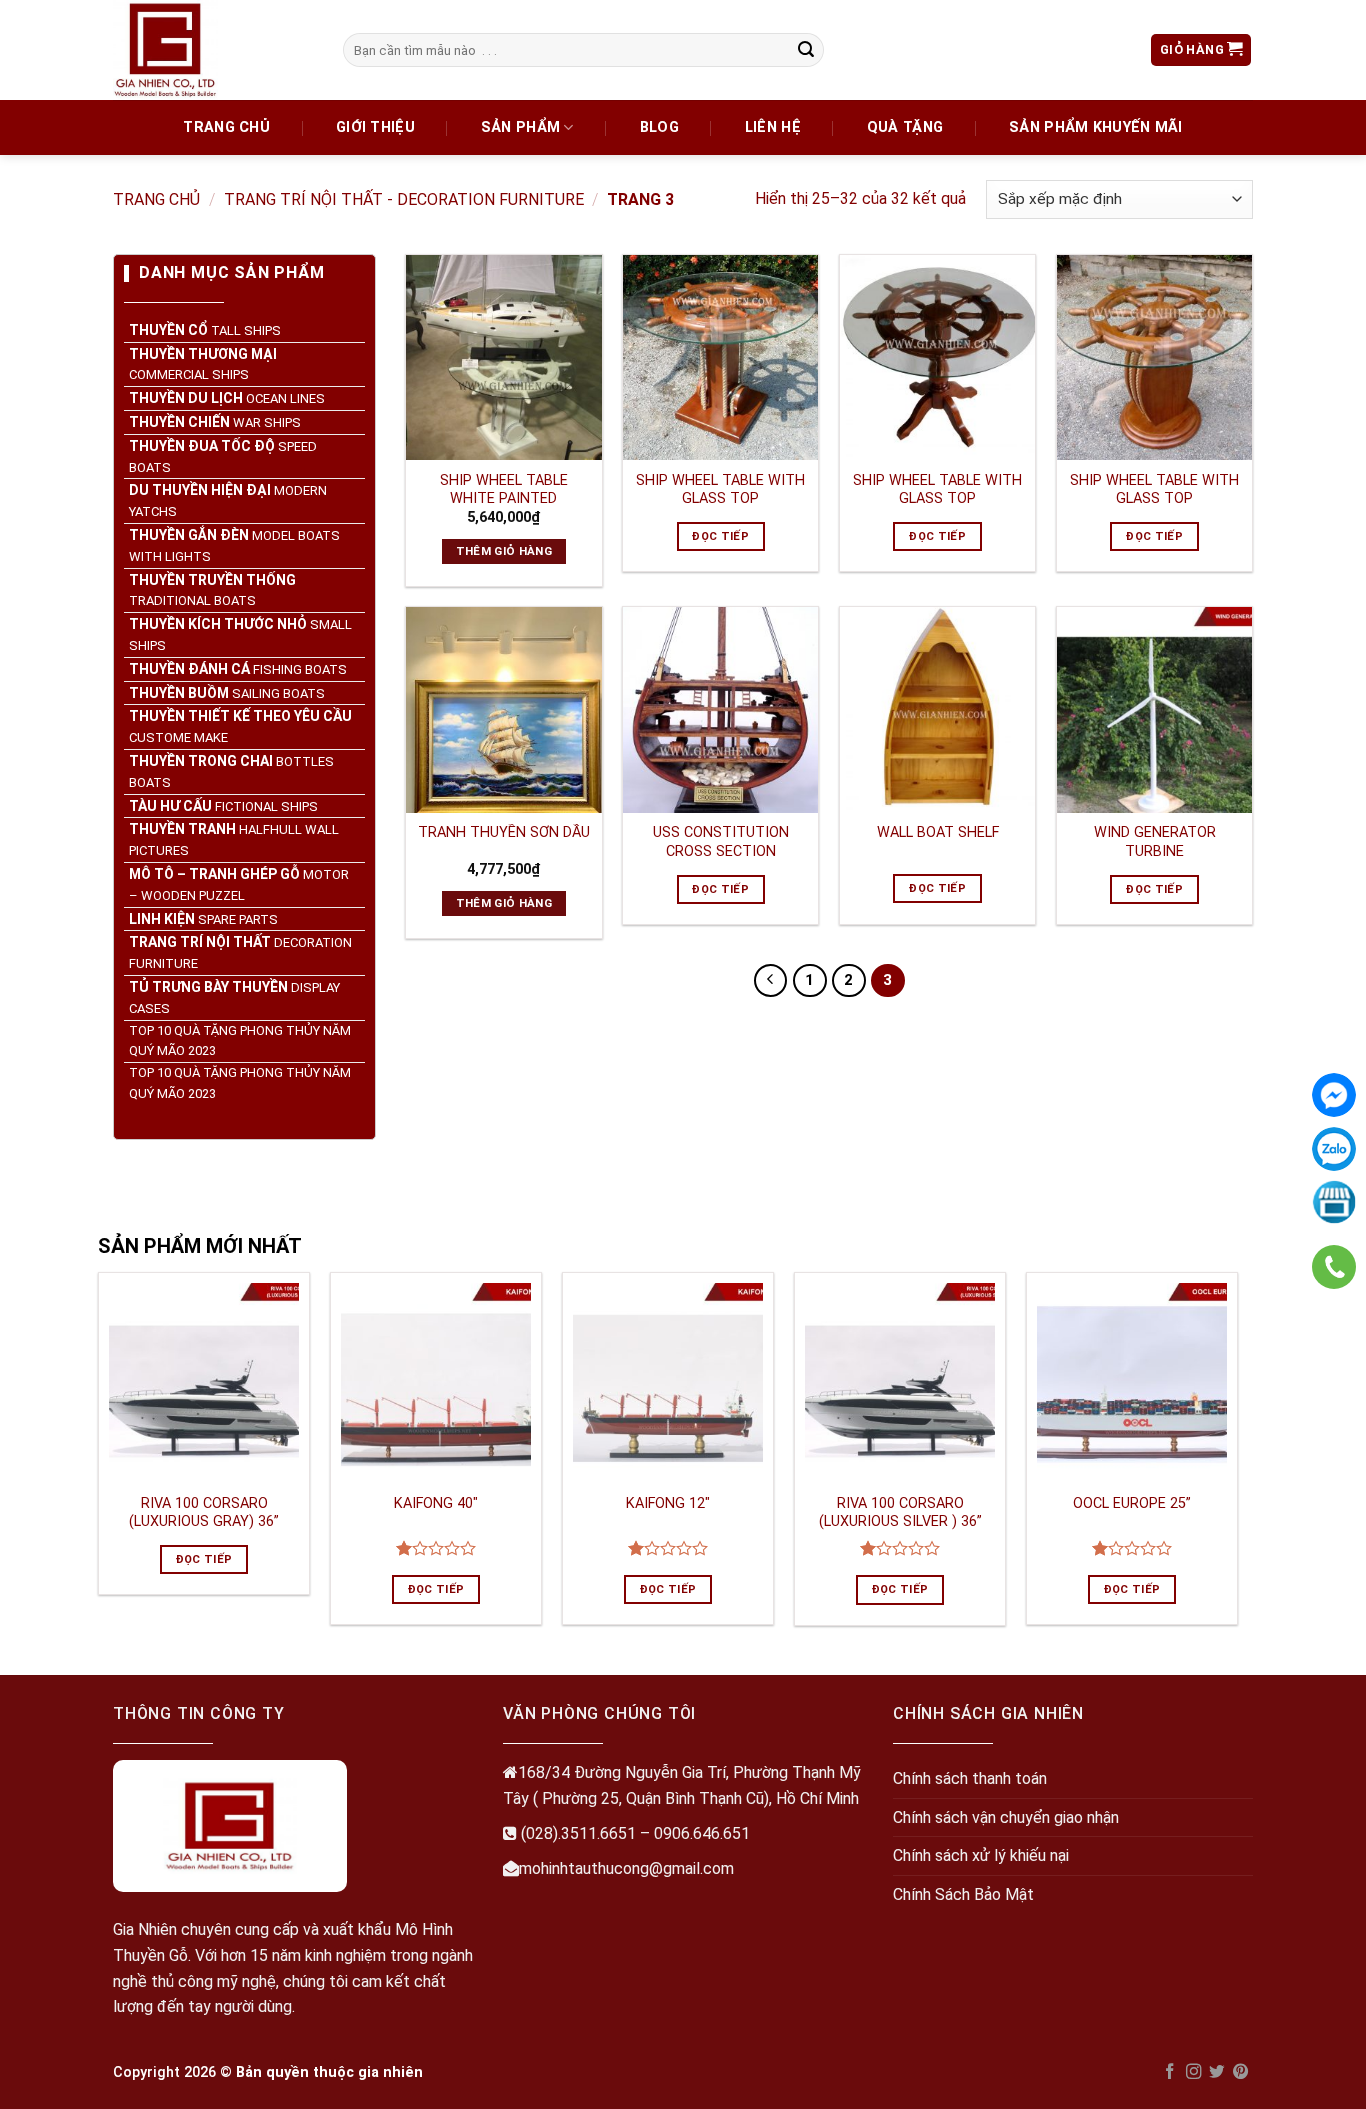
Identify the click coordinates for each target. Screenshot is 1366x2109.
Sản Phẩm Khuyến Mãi (1095, 127)
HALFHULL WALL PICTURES (234, 839)
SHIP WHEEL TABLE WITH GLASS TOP (720, 490)
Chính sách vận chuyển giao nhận (1006, 1817)
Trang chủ (156, 199)
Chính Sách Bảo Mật (963, 1894)
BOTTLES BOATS (231, 771)
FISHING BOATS (238, 669)
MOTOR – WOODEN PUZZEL (239, 884)
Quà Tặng (905, 127)
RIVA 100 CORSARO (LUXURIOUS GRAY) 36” (204, 1513)
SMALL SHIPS (240, 634)
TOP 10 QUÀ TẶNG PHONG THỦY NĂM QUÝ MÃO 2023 (240, 1040)
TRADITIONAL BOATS (212, 589)
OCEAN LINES (227, 398)
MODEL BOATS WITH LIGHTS (234, 545)
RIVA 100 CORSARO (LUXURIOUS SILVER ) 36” (900, 1513)
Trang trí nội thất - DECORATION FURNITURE (404, 199)
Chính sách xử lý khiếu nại (981, 1855)
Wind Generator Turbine (1155, 842)
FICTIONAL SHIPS (223, 805)
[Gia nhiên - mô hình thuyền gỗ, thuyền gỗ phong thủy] (213, 50)
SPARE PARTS (203, 918)
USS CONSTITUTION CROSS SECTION (721, 842)
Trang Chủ (226, 127)
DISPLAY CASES (234, 997)
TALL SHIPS (205, 330)
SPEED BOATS (223, 456)
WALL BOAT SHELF (938, 832)
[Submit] (806, 50)
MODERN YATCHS (228, 500)
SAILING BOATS (227, 692)
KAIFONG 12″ (668, 1503)
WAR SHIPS (215, 422)
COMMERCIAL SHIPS (203, 364)
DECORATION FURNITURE (240, 952)
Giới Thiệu (375, 127)
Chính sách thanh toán (970, 1778)
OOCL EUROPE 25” (1132, 1503)
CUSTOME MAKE (240, 726)
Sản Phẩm (520, 127)
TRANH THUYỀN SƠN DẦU (504, 832)
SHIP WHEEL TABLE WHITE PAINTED (504, 490)
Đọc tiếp (720, 536)
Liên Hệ (773, 127)
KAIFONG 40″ (436, 1503)
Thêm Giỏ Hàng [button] (504, 551)
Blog (659, 127)
